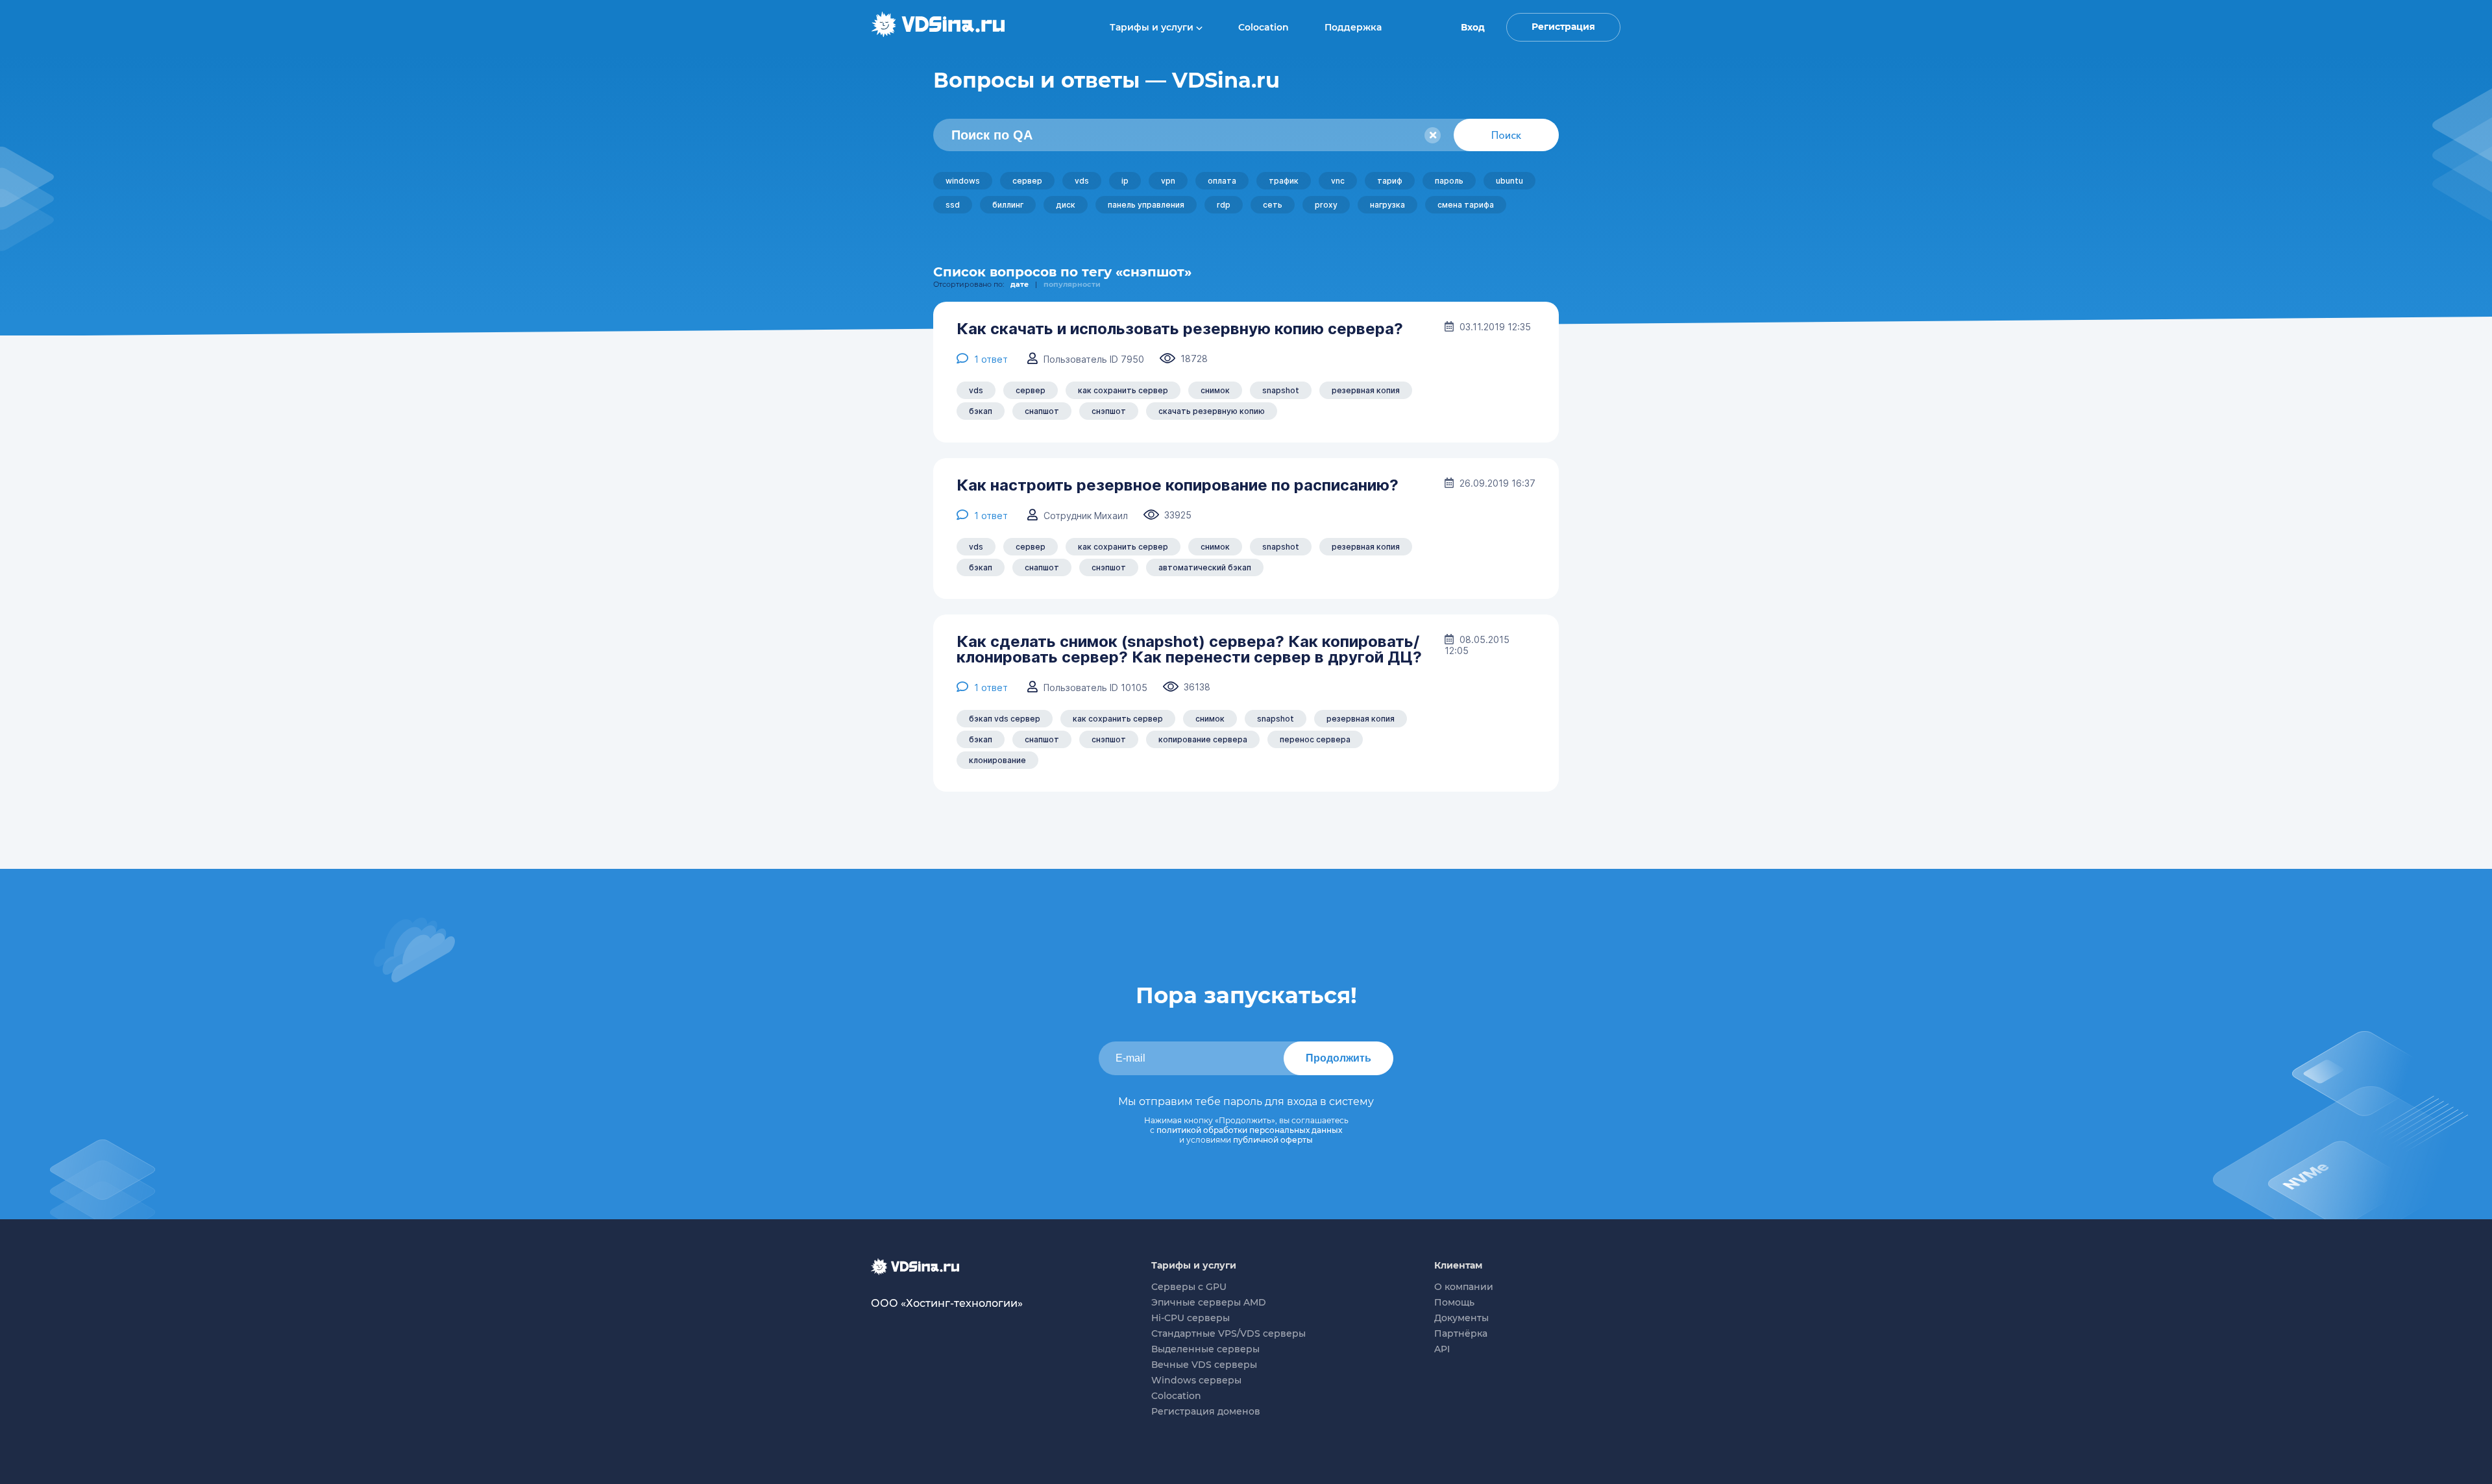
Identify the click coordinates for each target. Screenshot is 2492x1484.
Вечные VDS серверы (1204, 1365)
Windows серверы (1196, 1380)
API (1442, 1349)
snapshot (1281, 390)
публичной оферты (1273, 1140)
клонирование (997, 760)
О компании (1464, 1287)
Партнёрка (1461, 1333)
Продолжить (1338, 1058)
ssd (953, 205)
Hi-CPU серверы (1191, 1318)
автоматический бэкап (1205, 567)
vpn (1168, 181)
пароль (1449, 181)
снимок (1215, 390)
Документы (1461, 1318)
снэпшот (1109, 411)
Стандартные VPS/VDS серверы (1228, 1333)
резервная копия (1366, 390)
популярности (1072, 284)
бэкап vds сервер (1005, 719)
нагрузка (1387, 205)
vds (1082, 181)
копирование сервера (1203, 739)
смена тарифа (1466, 205)
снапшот (1042, 411)
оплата (1222, 181)
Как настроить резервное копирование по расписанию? (1178, 485)
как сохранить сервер (1123, 390)
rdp (1224, 205)
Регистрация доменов (1206, 1411)
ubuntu (1509, 181)
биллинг (1008, 205)
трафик (1284, 181)
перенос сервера (1315, 739)
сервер (1027, 181)
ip (1125, 181)
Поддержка (1353, 27)
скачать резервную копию (1212, 411)
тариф (1390, 181)
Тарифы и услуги (1153, 27)
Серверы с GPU (1189, 1287)
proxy (1326, 205)
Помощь (1454, 1302)
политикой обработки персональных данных (1249, 1130)
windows (963, 181)
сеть (1273, 205)
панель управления (1146, 205)
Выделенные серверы (1205, 1349)
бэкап (981, 411)
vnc (1338, 181)
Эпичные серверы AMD (1209, 1302)
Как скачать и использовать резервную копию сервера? (1180, 329)
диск (1066, 205)
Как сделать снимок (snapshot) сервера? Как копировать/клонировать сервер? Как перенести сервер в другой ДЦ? (1189, 650)
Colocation (1264, 27)
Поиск (1506, 135)
